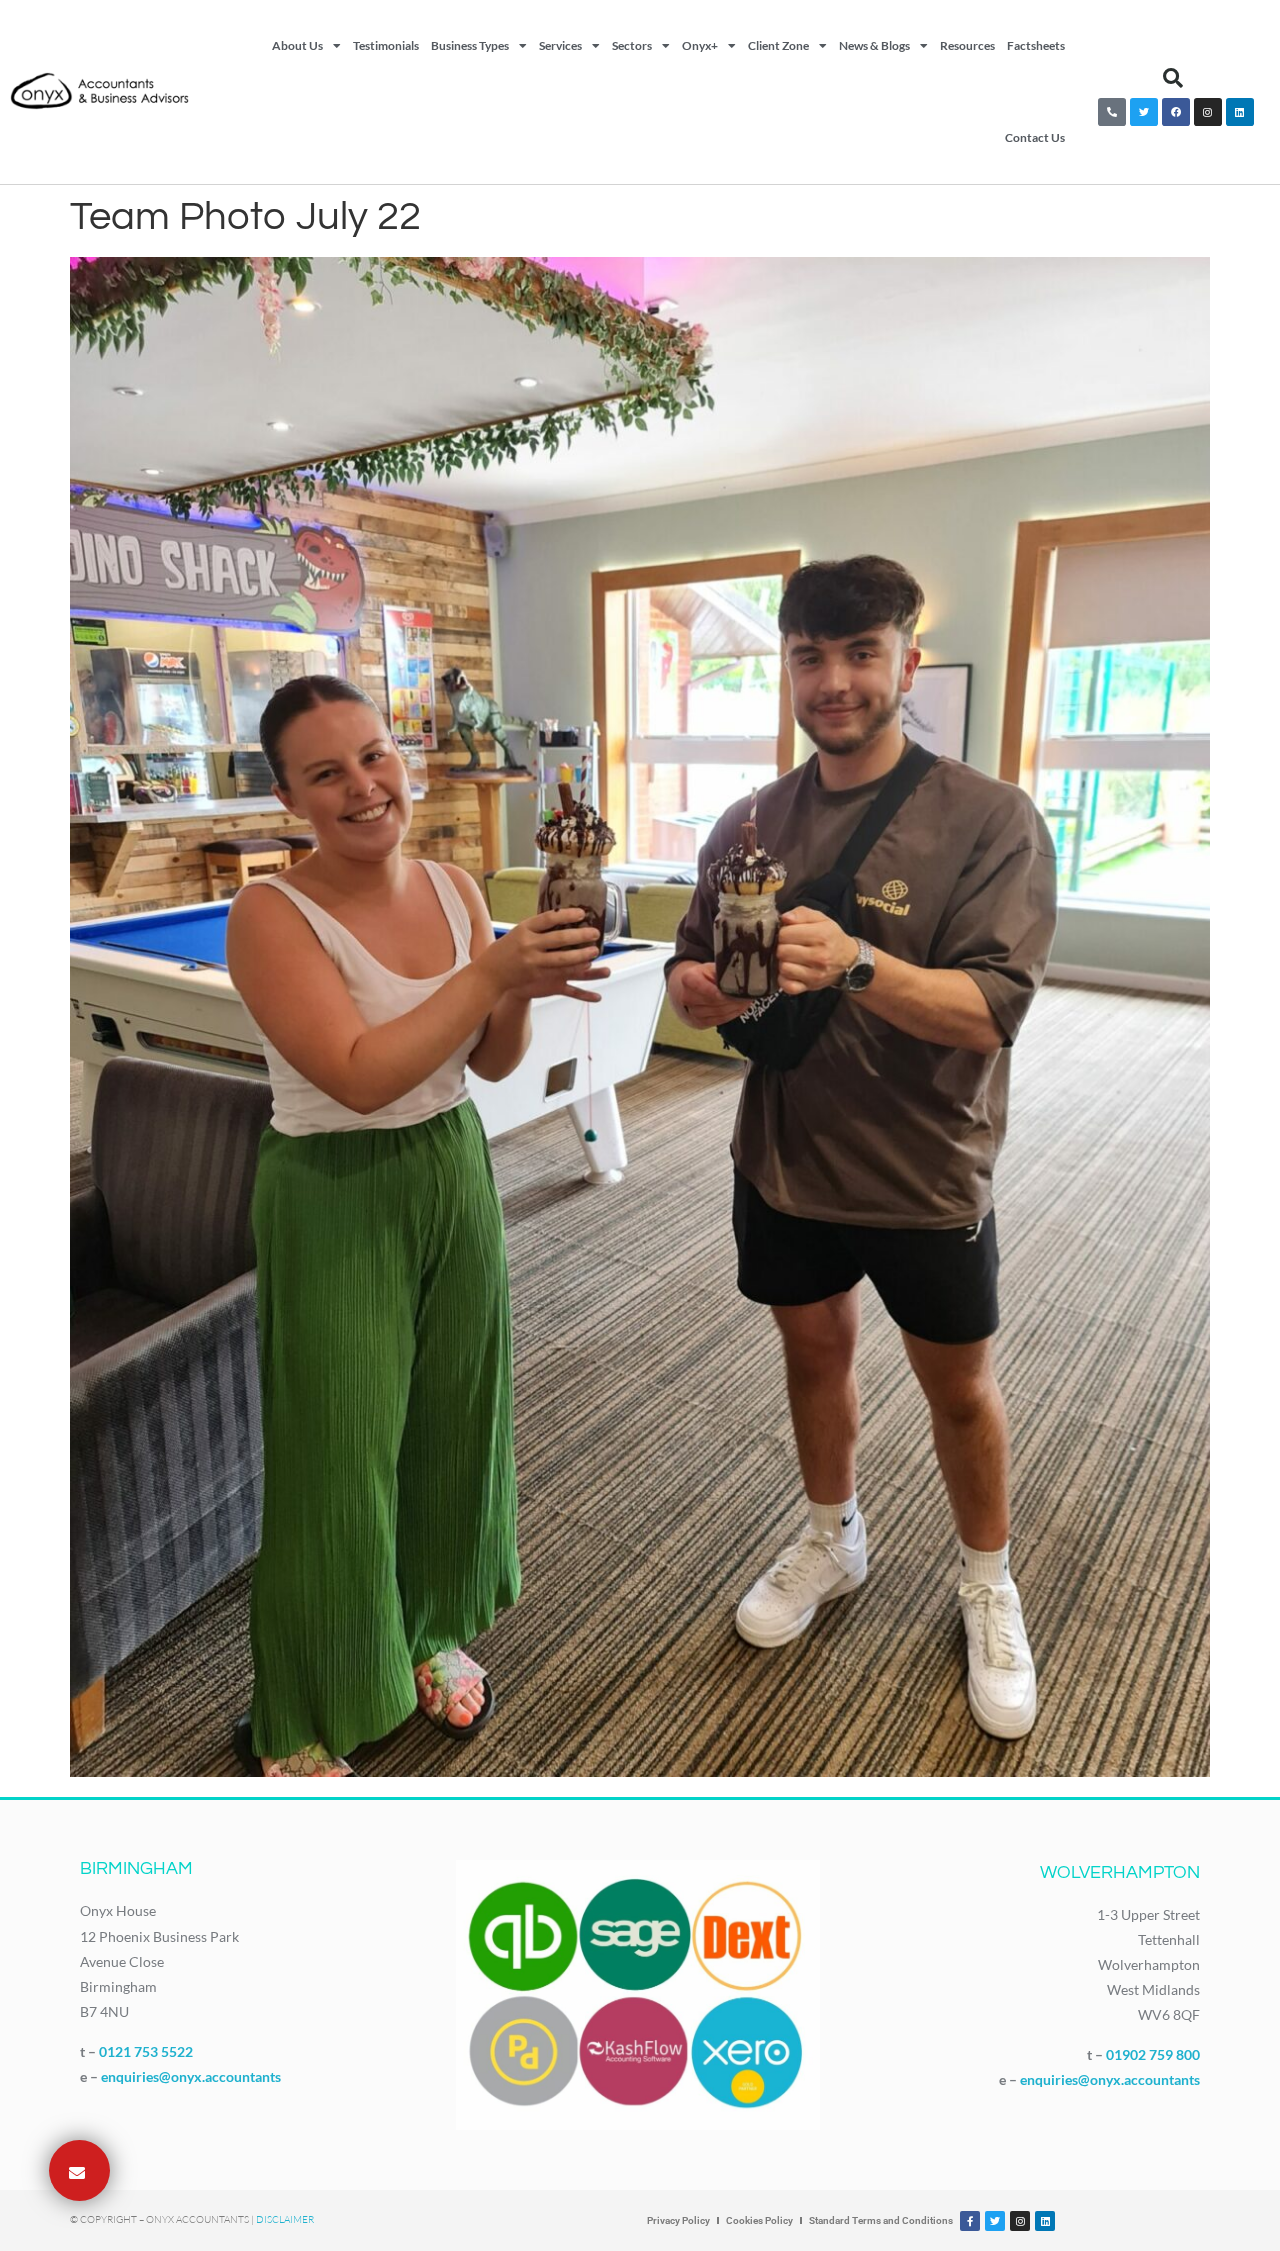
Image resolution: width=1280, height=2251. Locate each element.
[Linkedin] (1240, 112)
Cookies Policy (759, 2220)
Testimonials (386, 45)
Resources (967, 45)
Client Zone (778, 45)
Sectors (632, 45)
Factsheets (1036, 45)
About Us (297, 45)
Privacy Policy (678, 2220)
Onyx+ (700, 45)
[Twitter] (1144, 112)
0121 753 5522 (146, 2051)
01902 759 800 (1153, 2054)
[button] (1173, 78)
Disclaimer (285, 2219)
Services (560, 45)
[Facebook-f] (970, 2221)
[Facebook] (1176, 112)
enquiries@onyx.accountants (191, 2076)
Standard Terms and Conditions (881, 2220)
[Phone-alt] (1112, 112)
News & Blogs (874, 45)
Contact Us (1035, 137)
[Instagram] (1208, 112)
